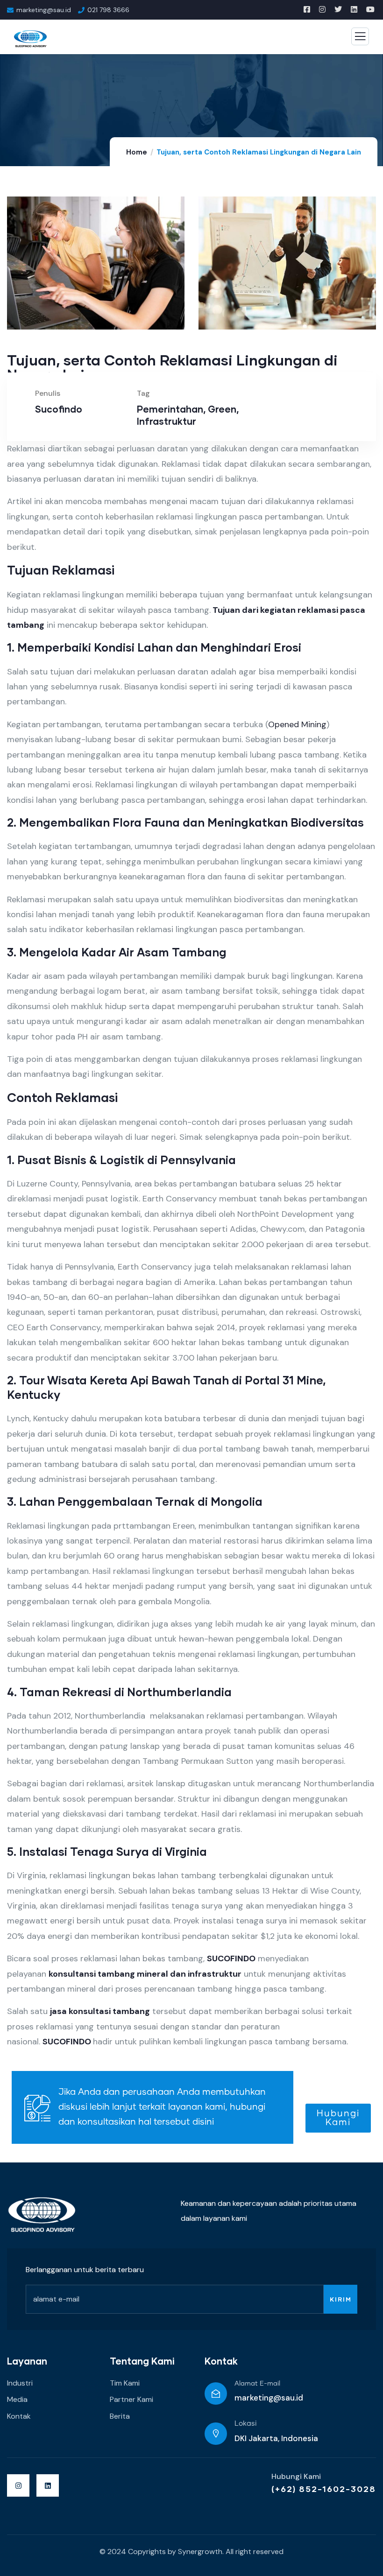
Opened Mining (297, 724)
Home (137, 152)
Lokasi (246, 2424)
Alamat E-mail (257, 2384)
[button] (372, 270)
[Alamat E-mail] (216, 2394)
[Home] (42, 2215)
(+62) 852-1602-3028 (324, 2489)
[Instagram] (18, 2485)
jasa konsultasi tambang (100, 2011)
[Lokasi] (216, 2434)
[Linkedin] (48, 2485)
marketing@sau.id (269, 2398)
